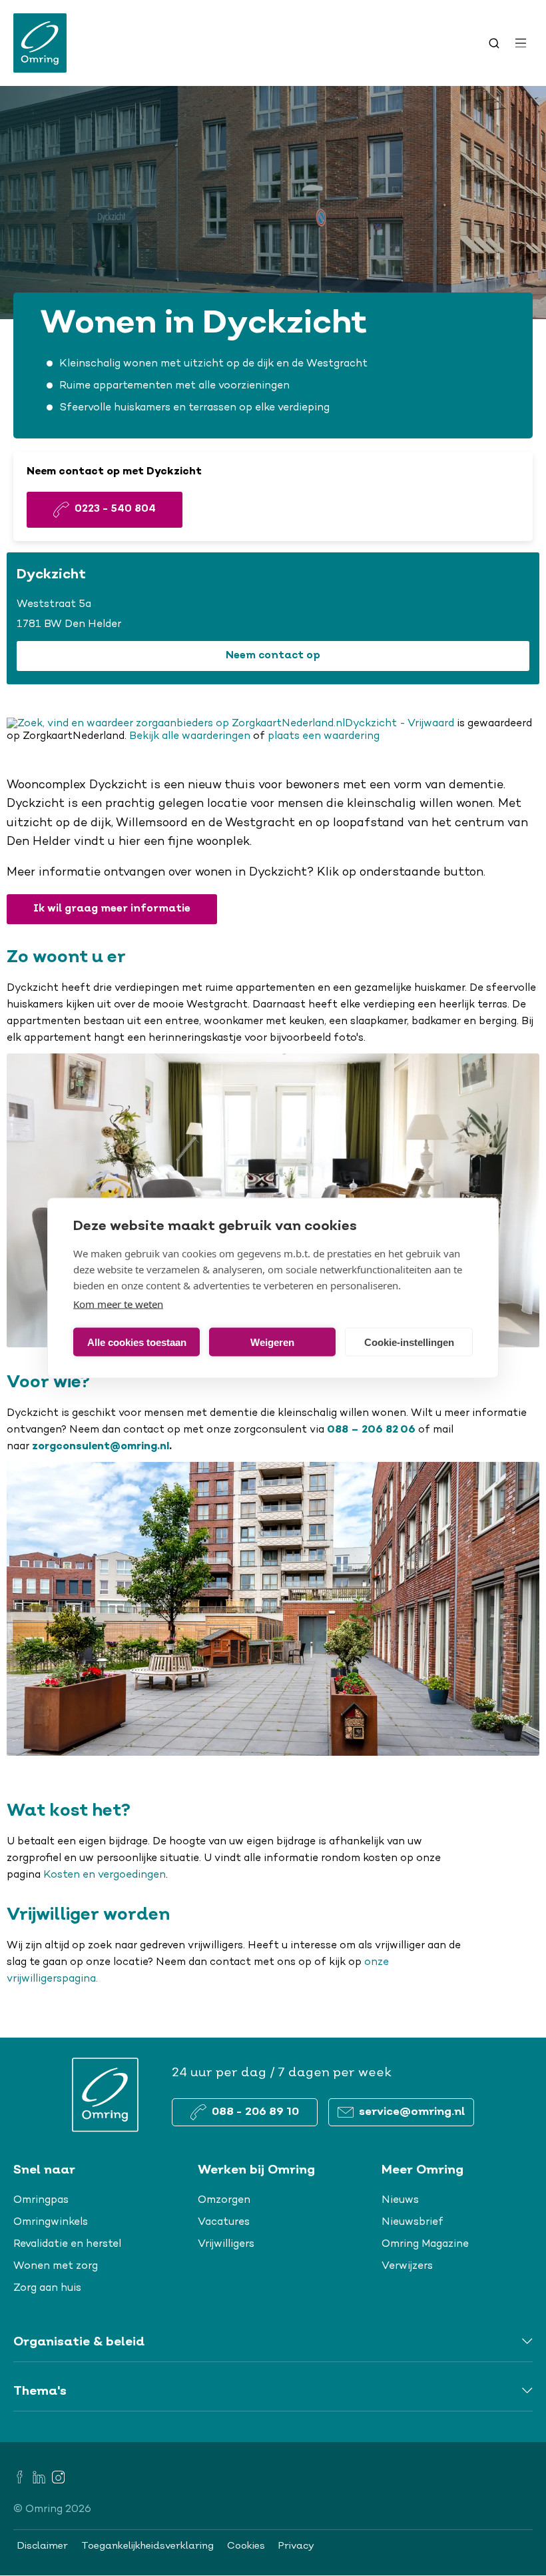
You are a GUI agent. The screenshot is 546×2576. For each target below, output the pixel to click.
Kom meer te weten (118, 1304)
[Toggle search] (494, 43)
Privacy (296, 2546)
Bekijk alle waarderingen (190, 736)
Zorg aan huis (47, 2288)
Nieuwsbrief (412, 2222)
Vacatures (224, 2222)
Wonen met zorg (56, 2266)
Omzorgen (224, 2200)
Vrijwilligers (226, 2244)
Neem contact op (273, 656)
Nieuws (400, 2200)
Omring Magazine (425, 2244)
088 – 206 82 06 (371, 1430)
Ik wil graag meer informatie (112, 909)
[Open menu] (521, 43)
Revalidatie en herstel (67, 2244)
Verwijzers (407, 2266)
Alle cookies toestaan (137, 1342)
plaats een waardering (324, 736)
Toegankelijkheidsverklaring (147, 2546)
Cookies (246, 2546)
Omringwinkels (51, 2222)
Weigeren (272, 1342)
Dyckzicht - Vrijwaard (400, 724)
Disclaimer (43, 2546)
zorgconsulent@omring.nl (101, 1447)
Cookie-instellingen (409, 1342)
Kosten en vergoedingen (105, 1875)
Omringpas (41, 2200)
